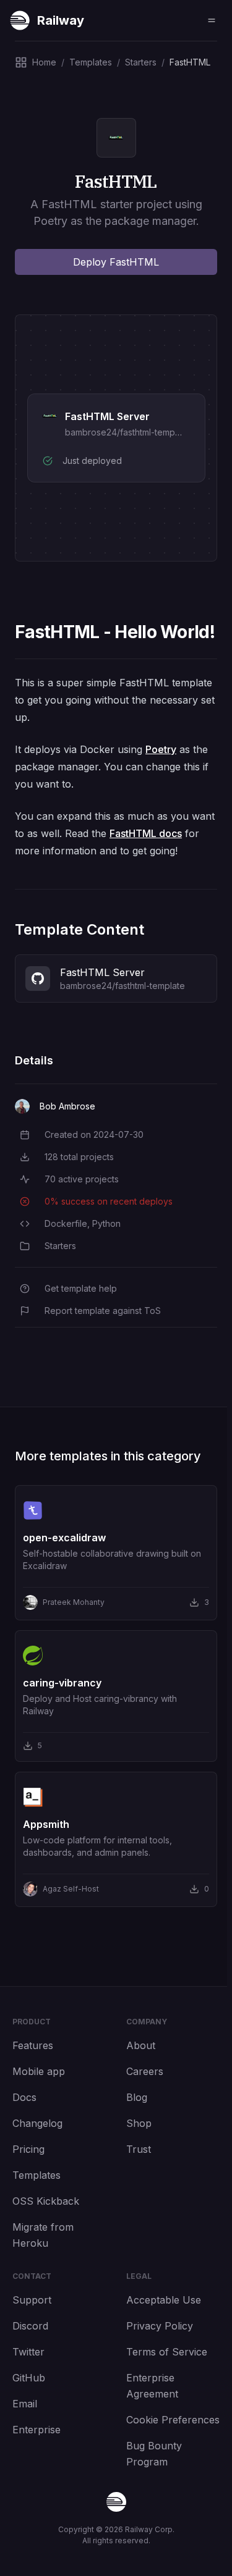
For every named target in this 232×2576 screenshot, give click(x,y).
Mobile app (39, 2071)
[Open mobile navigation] (212, 20)
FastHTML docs (146, 833)
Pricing (28, 2149)
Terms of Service (167, 2352)
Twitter (28, 2352)
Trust (139, 2149)
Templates (37, 2175)
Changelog (37, 2123)
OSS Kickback (46, 2201)
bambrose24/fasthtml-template (127, 432)
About (141, 2045)
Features (33, 2045)
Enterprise (37, 2430)
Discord (30, 2326)
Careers (145, 2071)
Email (25, 2404)
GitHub (29, 2378)
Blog (137, 2097)
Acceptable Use (164, 2300)
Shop (139, 2123)
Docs (24, 2097)
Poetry (161, 749)
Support (32, 2300)
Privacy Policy (160, 2326)
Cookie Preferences (173, 2420)
